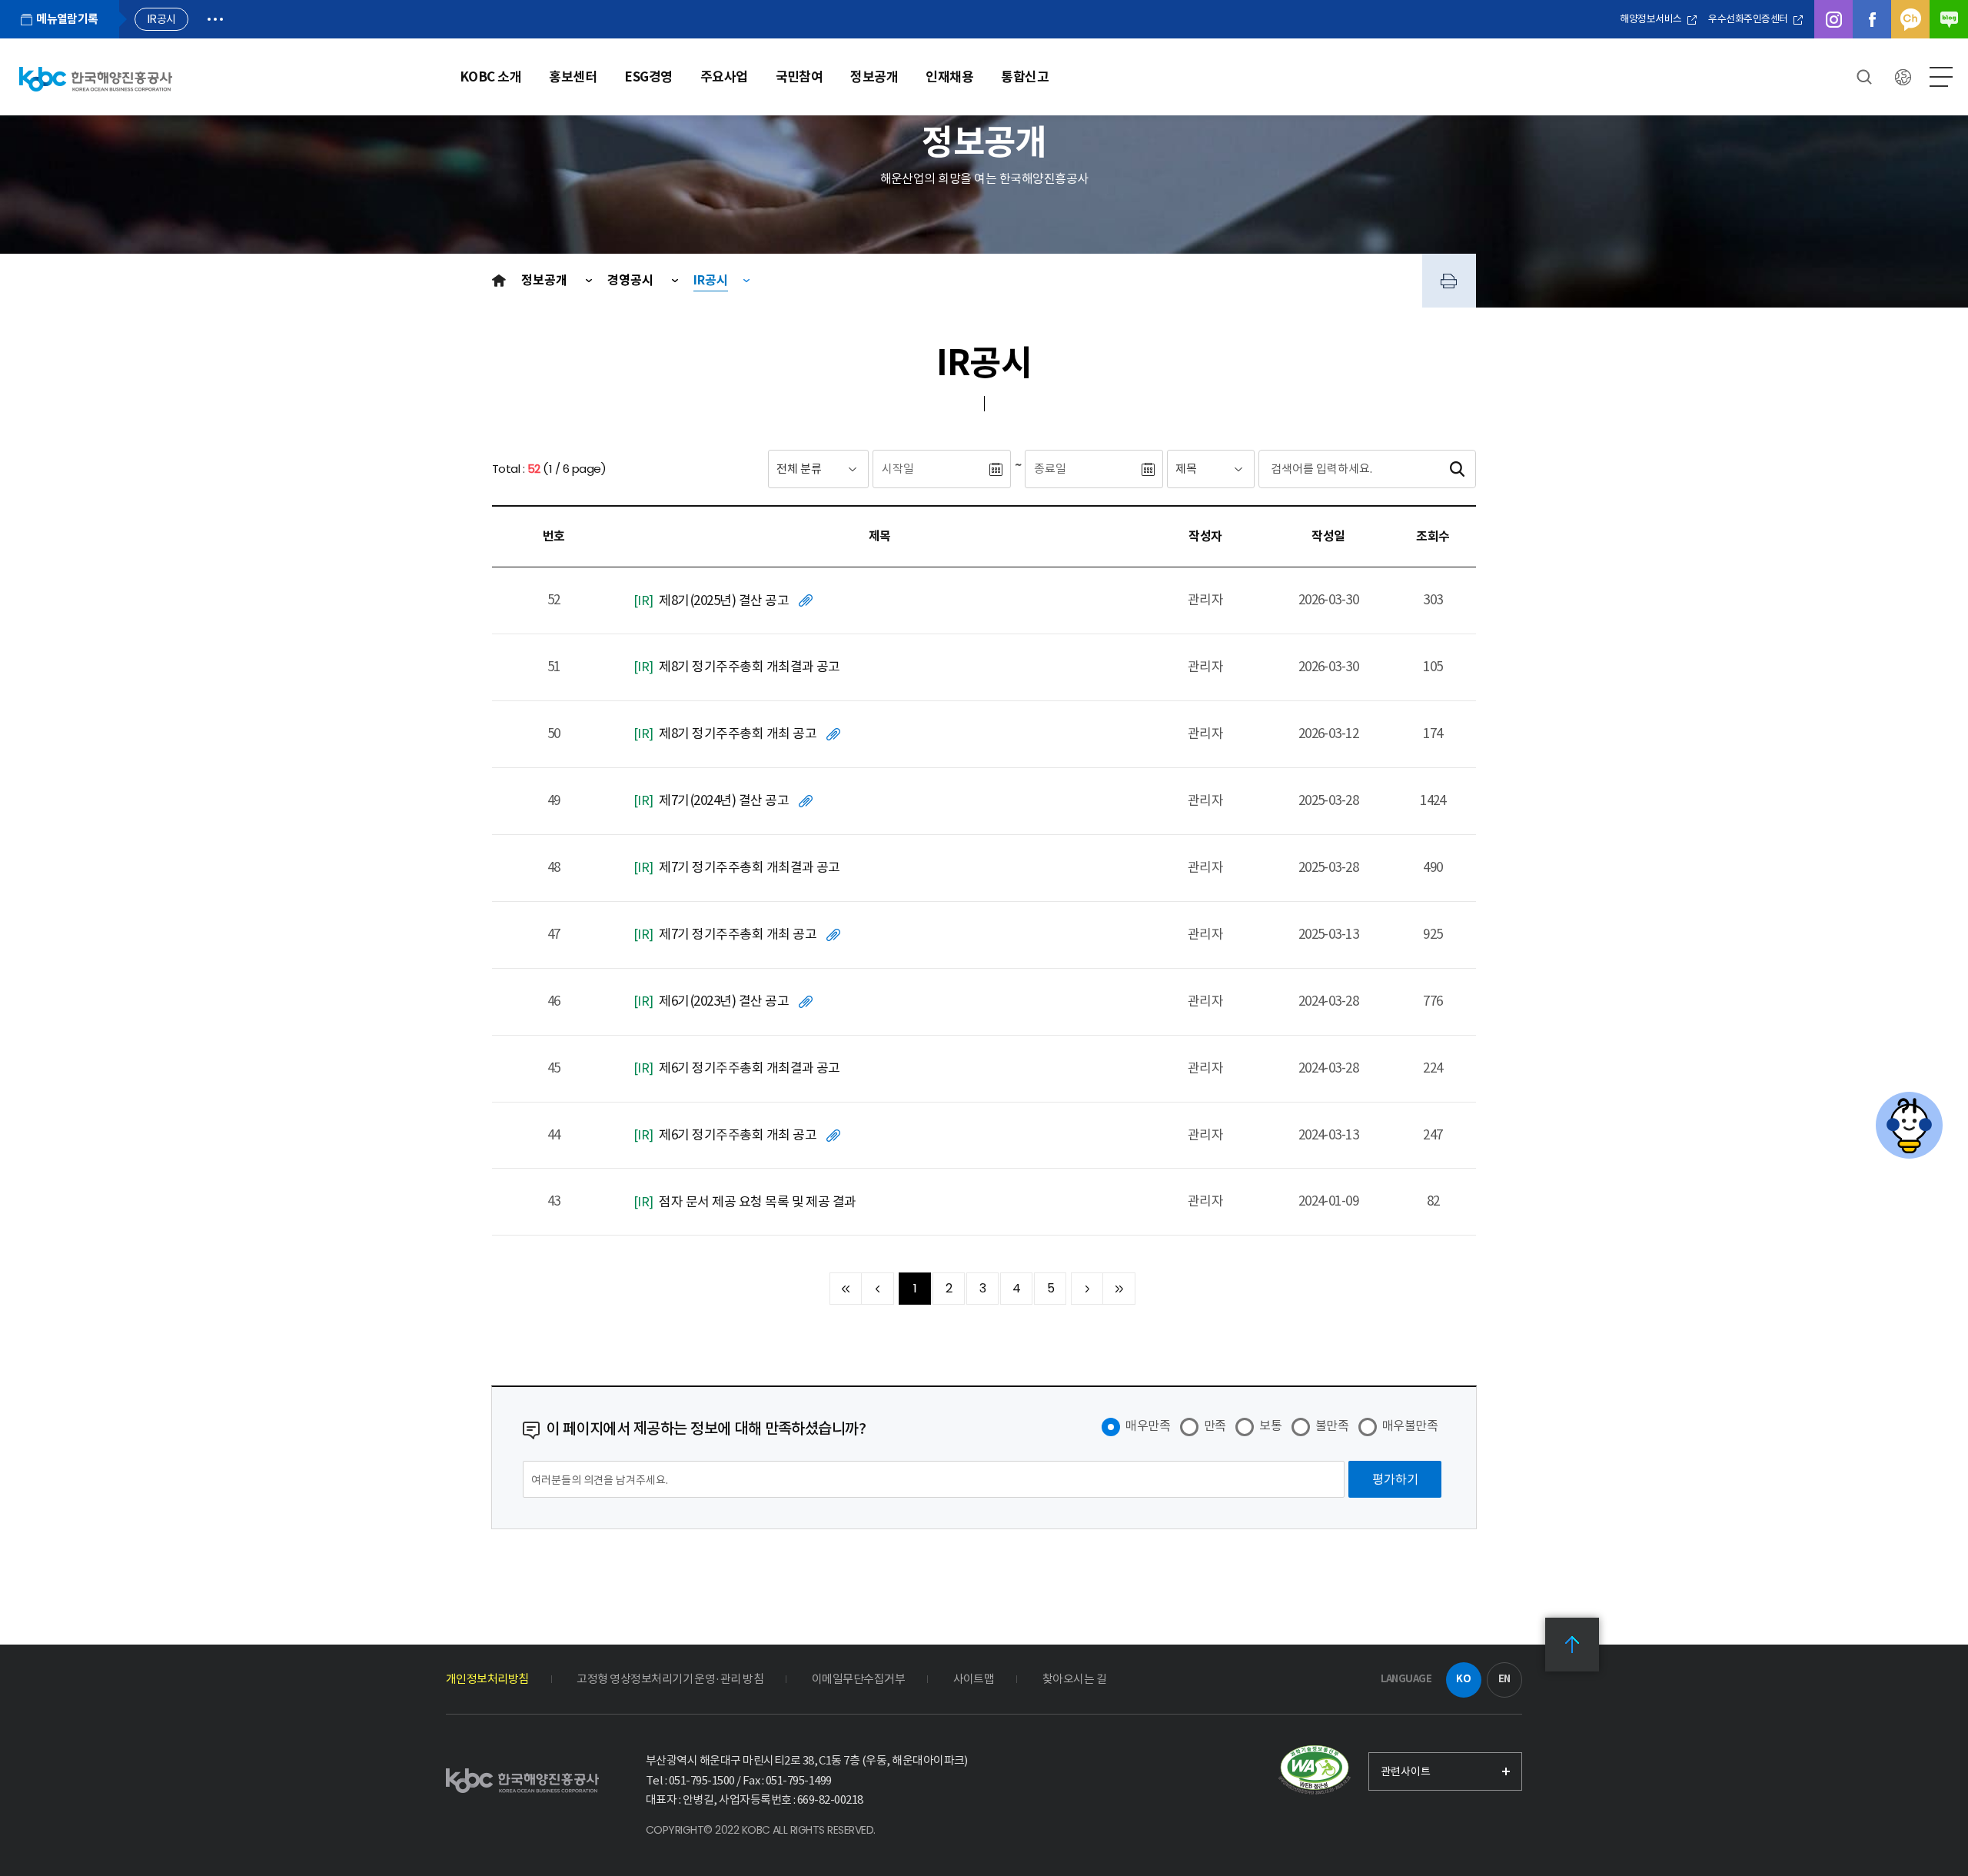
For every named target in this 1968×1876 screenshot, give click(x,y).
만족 (1215, 1425)
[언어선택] (1903, 77)
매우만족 (1148, 1425)
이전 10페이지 (878, 1289)
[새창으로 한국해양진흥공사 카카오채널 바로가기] (1910, 19)
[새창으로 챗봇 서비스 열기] (1909, 1125)
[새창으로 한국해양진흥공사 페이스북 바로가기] (1872, 19)
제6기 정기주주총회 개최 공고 (738, 1135)
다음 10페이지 (1087, 1289)
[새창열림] (1315, 1771)
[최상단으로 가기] (1572, 1645)
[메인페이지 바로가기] (96, 79)
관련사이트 (1406, 1771)
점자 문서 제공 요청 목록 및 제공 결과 (757, 1202)
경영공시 (632, 280)
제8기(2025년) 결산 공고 (724, 600)
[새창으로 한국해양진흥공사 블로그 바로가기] (1949, 19)
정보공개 (546, 280)
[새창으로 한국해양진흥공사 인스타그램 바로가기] (1833, 19)
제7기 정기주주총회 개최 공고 (738, 934)
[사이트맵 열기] (1941, 77)
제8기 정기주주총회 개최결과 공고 (750, 667)
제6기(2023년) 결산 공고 (724, 1001)
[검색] (1457, 469)
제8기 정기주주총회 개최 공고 (738, 733)
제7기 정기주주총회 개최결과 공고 (750, 867)
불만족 (1332, 1425)
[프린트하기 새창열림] (1449, 281)
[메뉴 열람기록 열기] (215, 19)
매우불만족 (1410, 1425)
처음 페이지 (846, 1289)
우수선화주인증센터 (1749, 19)
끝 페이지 (1119, 1289)
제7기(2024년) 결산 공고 (724, 800)
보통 (1270, 1425)
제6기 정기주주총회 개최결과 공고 (750, 1068)
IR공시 (711, 280)
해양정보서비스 (1652, 19)
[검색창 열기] (1864, 77)
